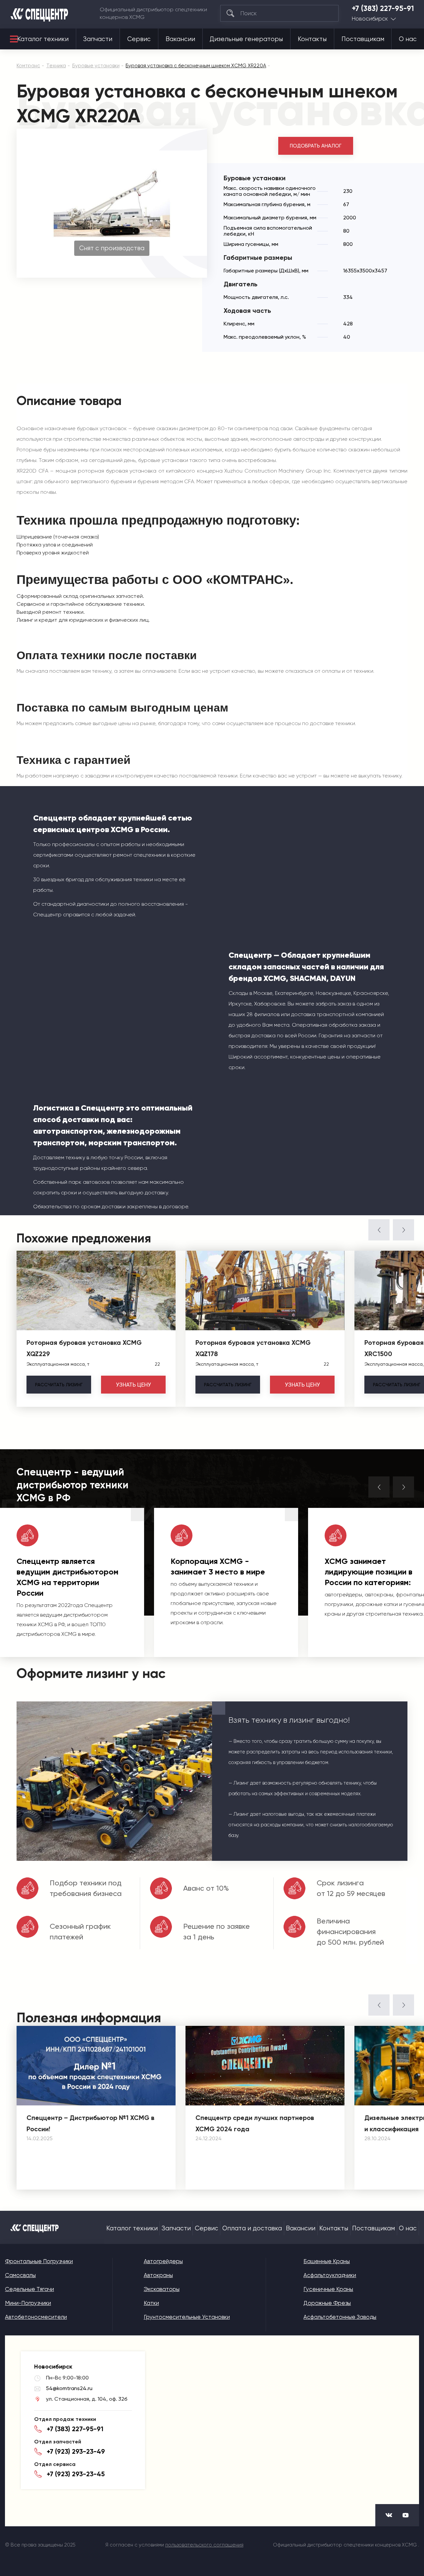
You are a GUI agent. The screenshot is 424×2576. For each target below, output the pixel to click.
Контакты (312, 39)
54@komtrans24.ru (69, 2388)
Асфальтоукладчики (330, 2275)
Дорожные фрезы (327, 2303)
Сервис (139, 39)
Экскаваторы (162, 2289)
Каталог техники (43, 39)
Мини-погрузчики (28, 2303)
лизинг (59, 1385)
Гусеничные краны (328, 2289)
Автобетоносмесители (36, 2317)
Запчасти (98, 39)
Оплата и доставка (252, 2228)
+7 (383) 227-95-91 (383, 9)
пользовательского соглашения (204, 2545)
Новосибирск (370, 19)
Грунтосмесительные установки (187, 2317)
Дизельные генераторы (246, 39)
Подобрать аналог (316, 146)
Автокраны (158, 2275)
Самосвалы (20, 2275)
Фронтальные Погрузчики (39, 2261)
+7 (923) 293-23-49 (76, 2451)
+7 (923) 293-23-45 (76, 2474)
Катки (151, 2303)
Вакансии (180, 39)
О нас (408, 39)
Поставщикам (363, 39)
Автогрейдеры (163, 2261)
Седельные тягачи (29, 2289)
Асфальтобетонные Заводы (340, 2317)
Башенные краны (327, 2261)
